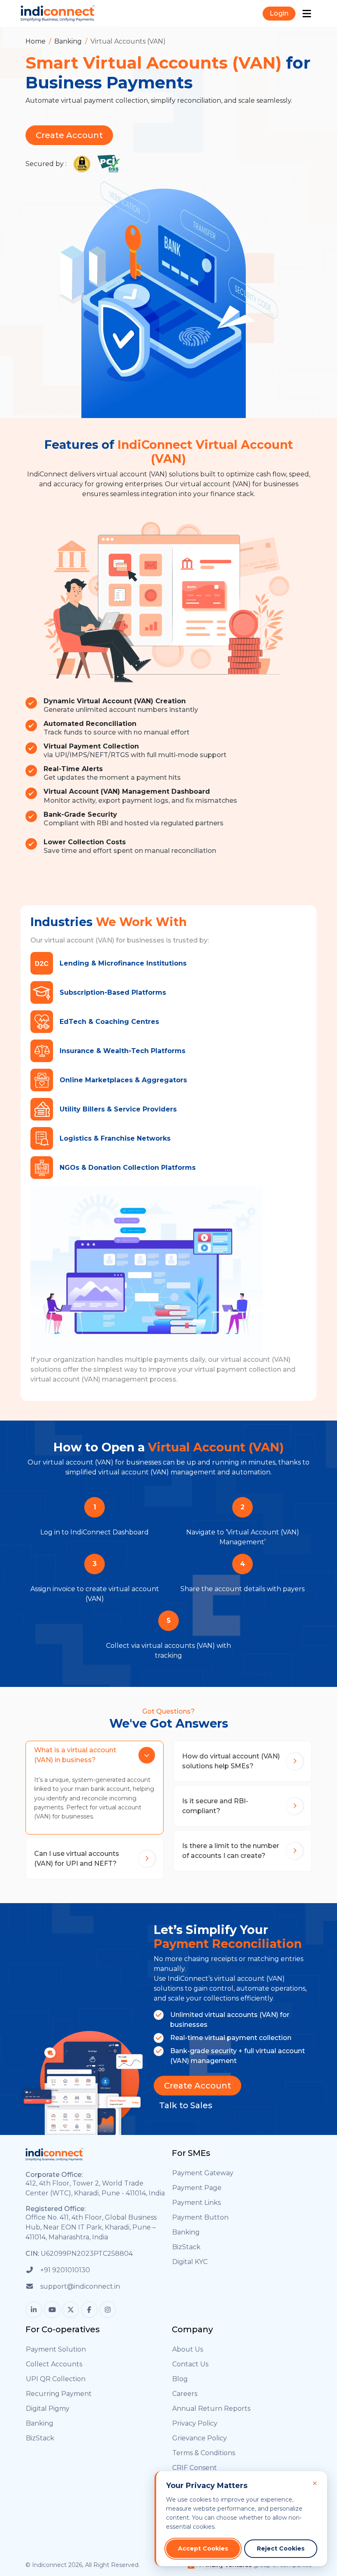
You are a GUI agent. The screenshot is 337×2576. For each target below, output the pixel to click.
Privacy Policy (195, 2423)
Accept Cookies (203, 2548)
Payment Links (196, 2203)
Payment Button (200, 2217)
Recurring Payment (59, 2394)
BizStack (186, 2247)
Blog (180, 2379)
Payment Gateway (203, 2173)
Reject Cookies (281, 2548)
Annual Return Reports (211, 2409)
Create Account (69, 135)
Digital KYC (190, 2262)
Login (279, 13)
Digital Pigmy (48, 2409)
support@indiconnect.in (80, 2286)
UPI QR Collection (56, 2379)
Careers (185, 2394)
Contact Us (190, 2364)
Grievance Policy (200, 2438)
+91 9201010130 (65, 2270)
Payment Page (197, 2188)
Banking (68, 41)
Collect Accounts (54, 2364)
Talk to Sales (186, 2105)
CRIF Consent (195, 2468)
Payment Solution (56, 2349)
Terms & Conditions (204, 2453)
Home (36, 41)
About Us (188, 2349)
